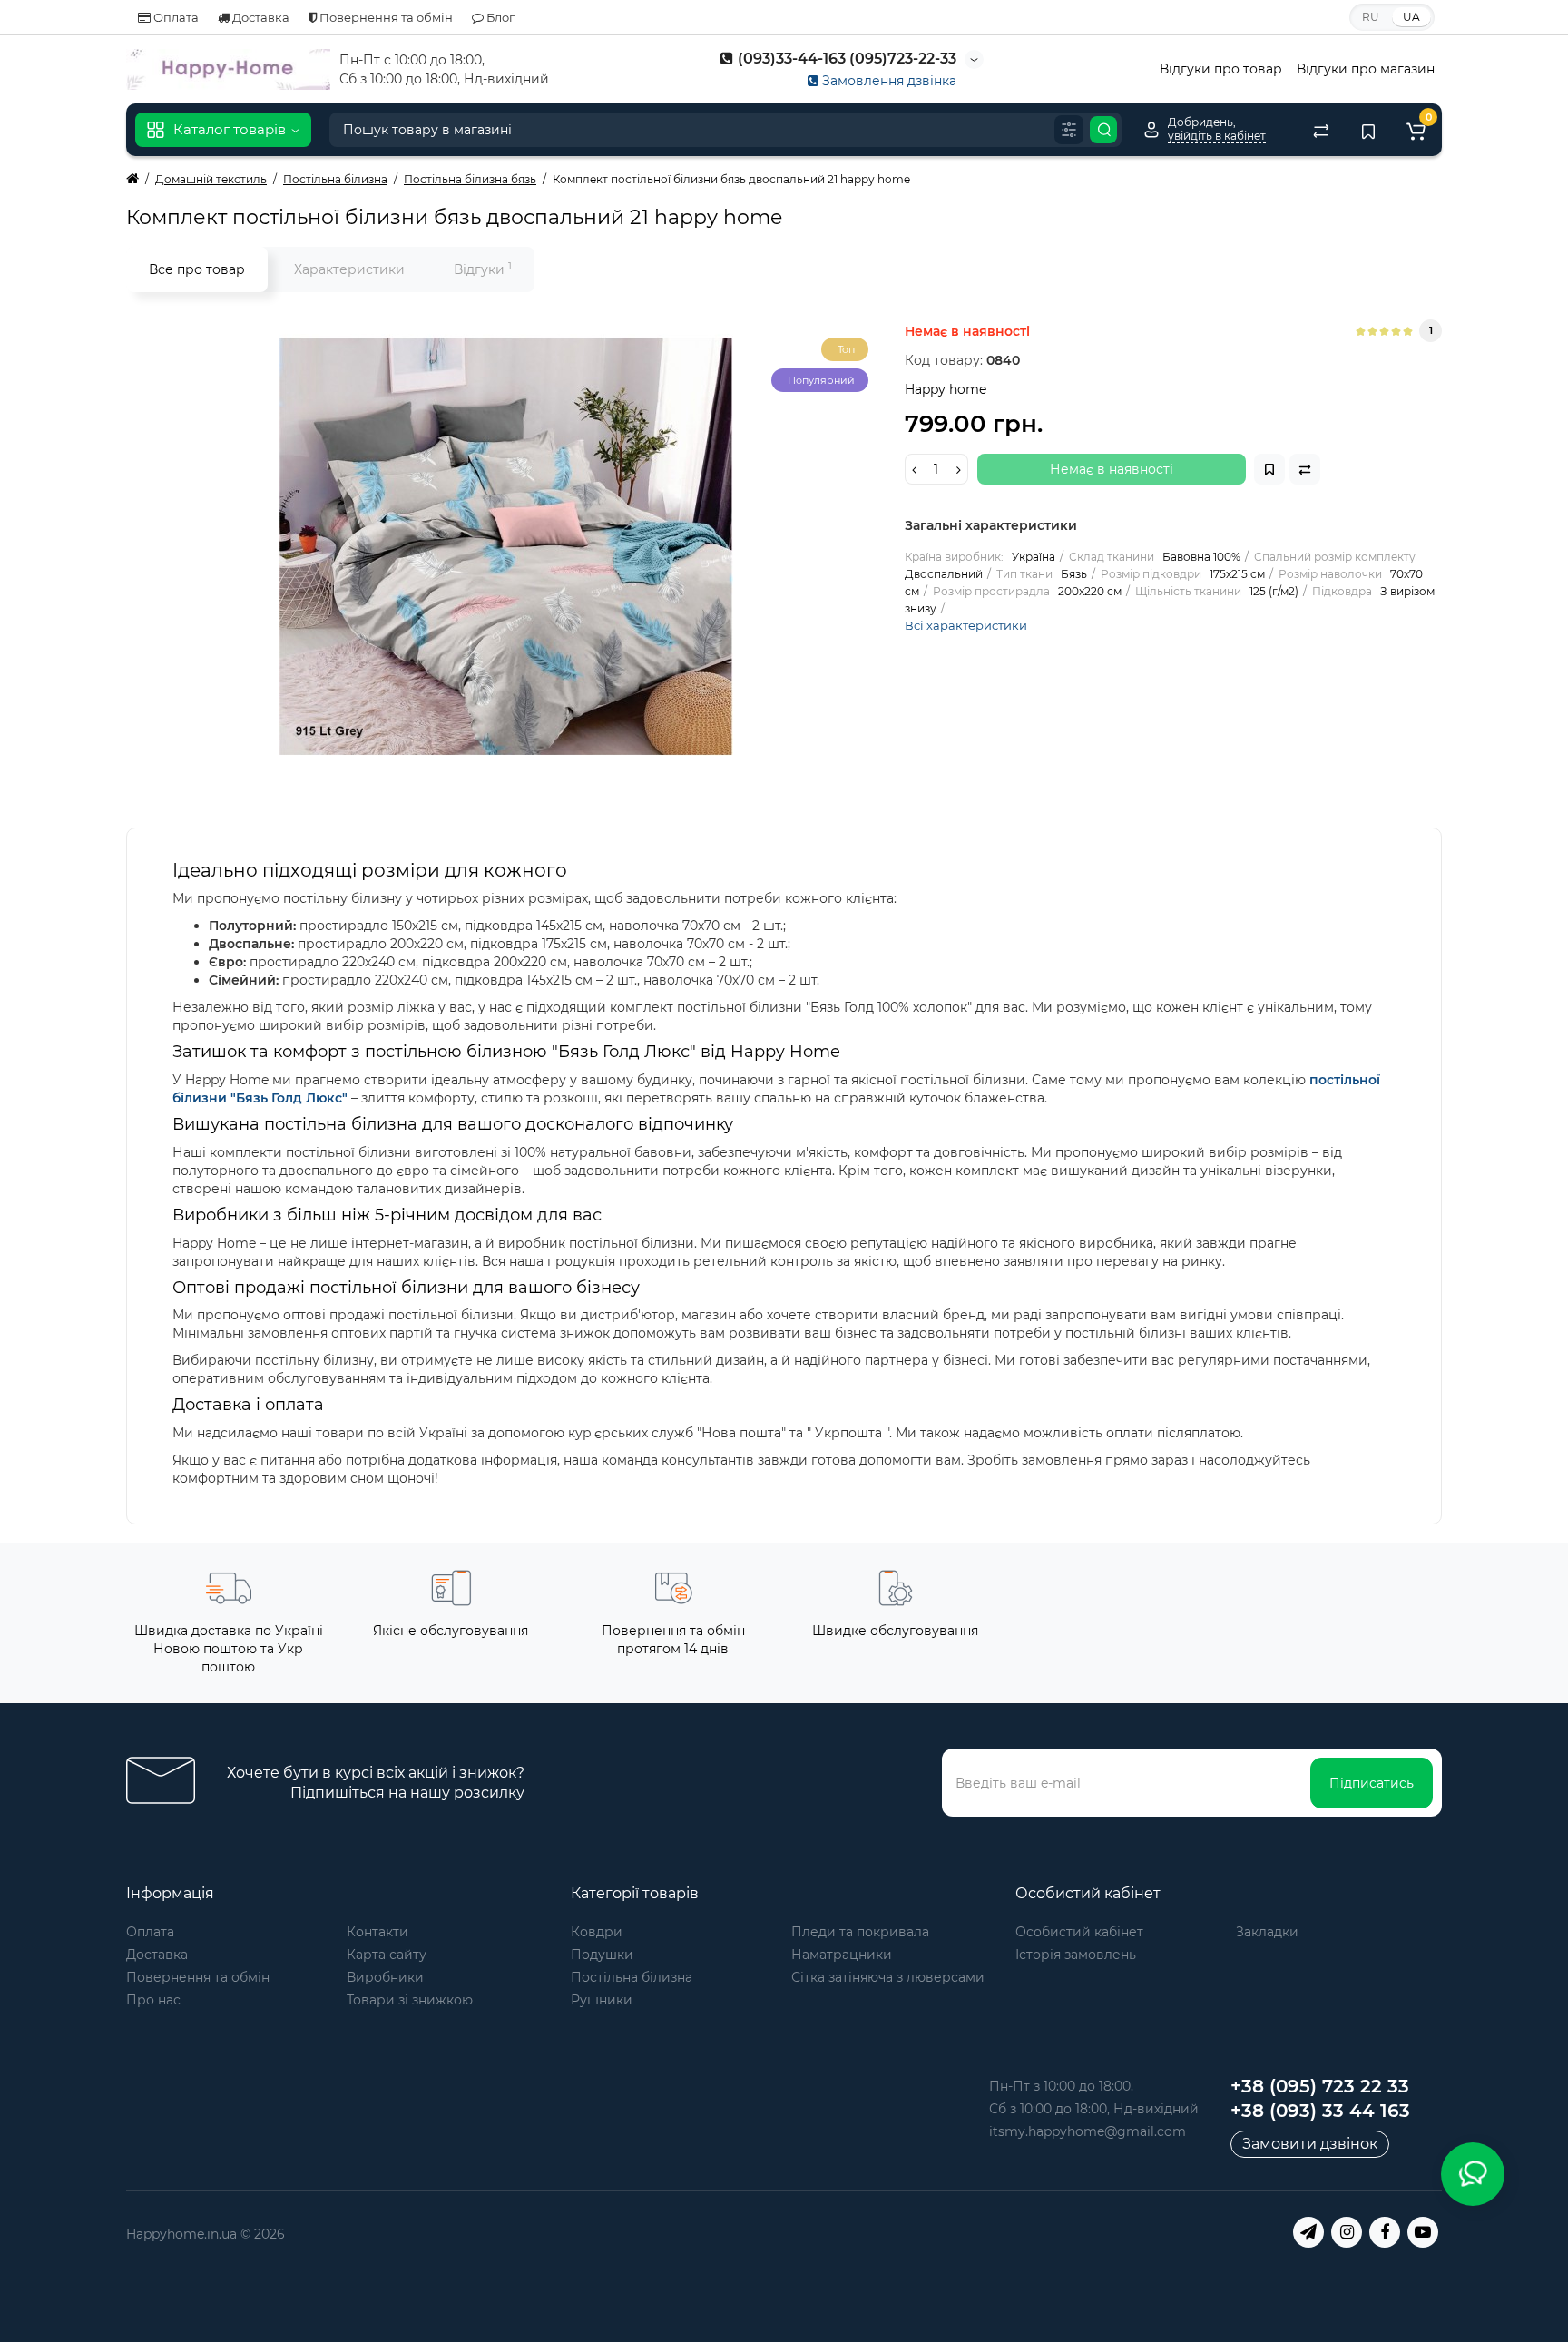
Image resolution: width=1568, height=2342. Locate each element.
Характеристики (349, 269)
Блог (499, 17)
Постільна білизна (632, 1977)
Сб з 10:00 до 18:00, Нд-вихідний (1094, 2109)
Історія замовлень (1076, 1955)
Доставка (260, 17)
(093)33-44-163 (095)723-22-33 (845, 59)
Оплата (175, 17)
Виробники (385, 1977)
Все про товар (197, 269)
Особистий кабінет (1079, 1932)
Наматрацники (842, 1955)
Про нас (153, 2000)
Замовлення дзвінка (887, 81)
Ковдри (597, 1932)
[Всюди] (1069, 130)
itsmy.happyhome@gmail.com (1088, 2131)
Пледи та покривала (860, 1932)
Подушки (602, 1955)
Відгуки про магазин (1366, 69)
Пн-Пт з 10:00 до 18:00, (1061, 2086)
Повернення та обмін (385, 17)
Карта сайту (387, 1955)
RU (1371, 17)
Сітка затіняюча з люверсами (888, 1977)
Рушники (602, 2000)
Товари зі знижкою (410, 2000)
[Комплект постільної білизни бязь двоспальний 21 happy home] (506, 546)
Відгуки (483, 269)
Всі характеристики (966, 625)
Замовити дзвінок (1310, 2144)
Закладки (1267, 1932)
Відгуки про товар (1221, 69)
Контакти (377, 1932)
